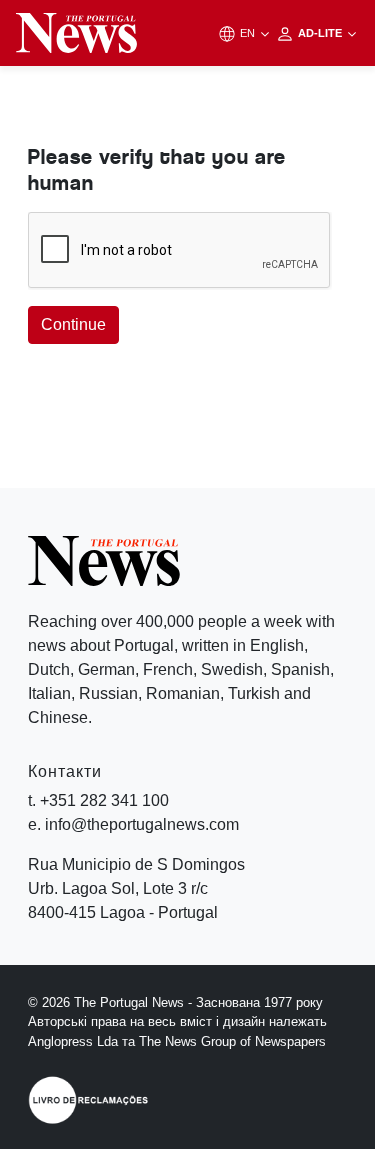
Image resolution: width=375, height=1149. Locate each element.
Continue (73, 324)
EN (249, 33)
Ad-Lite (321, 33)
